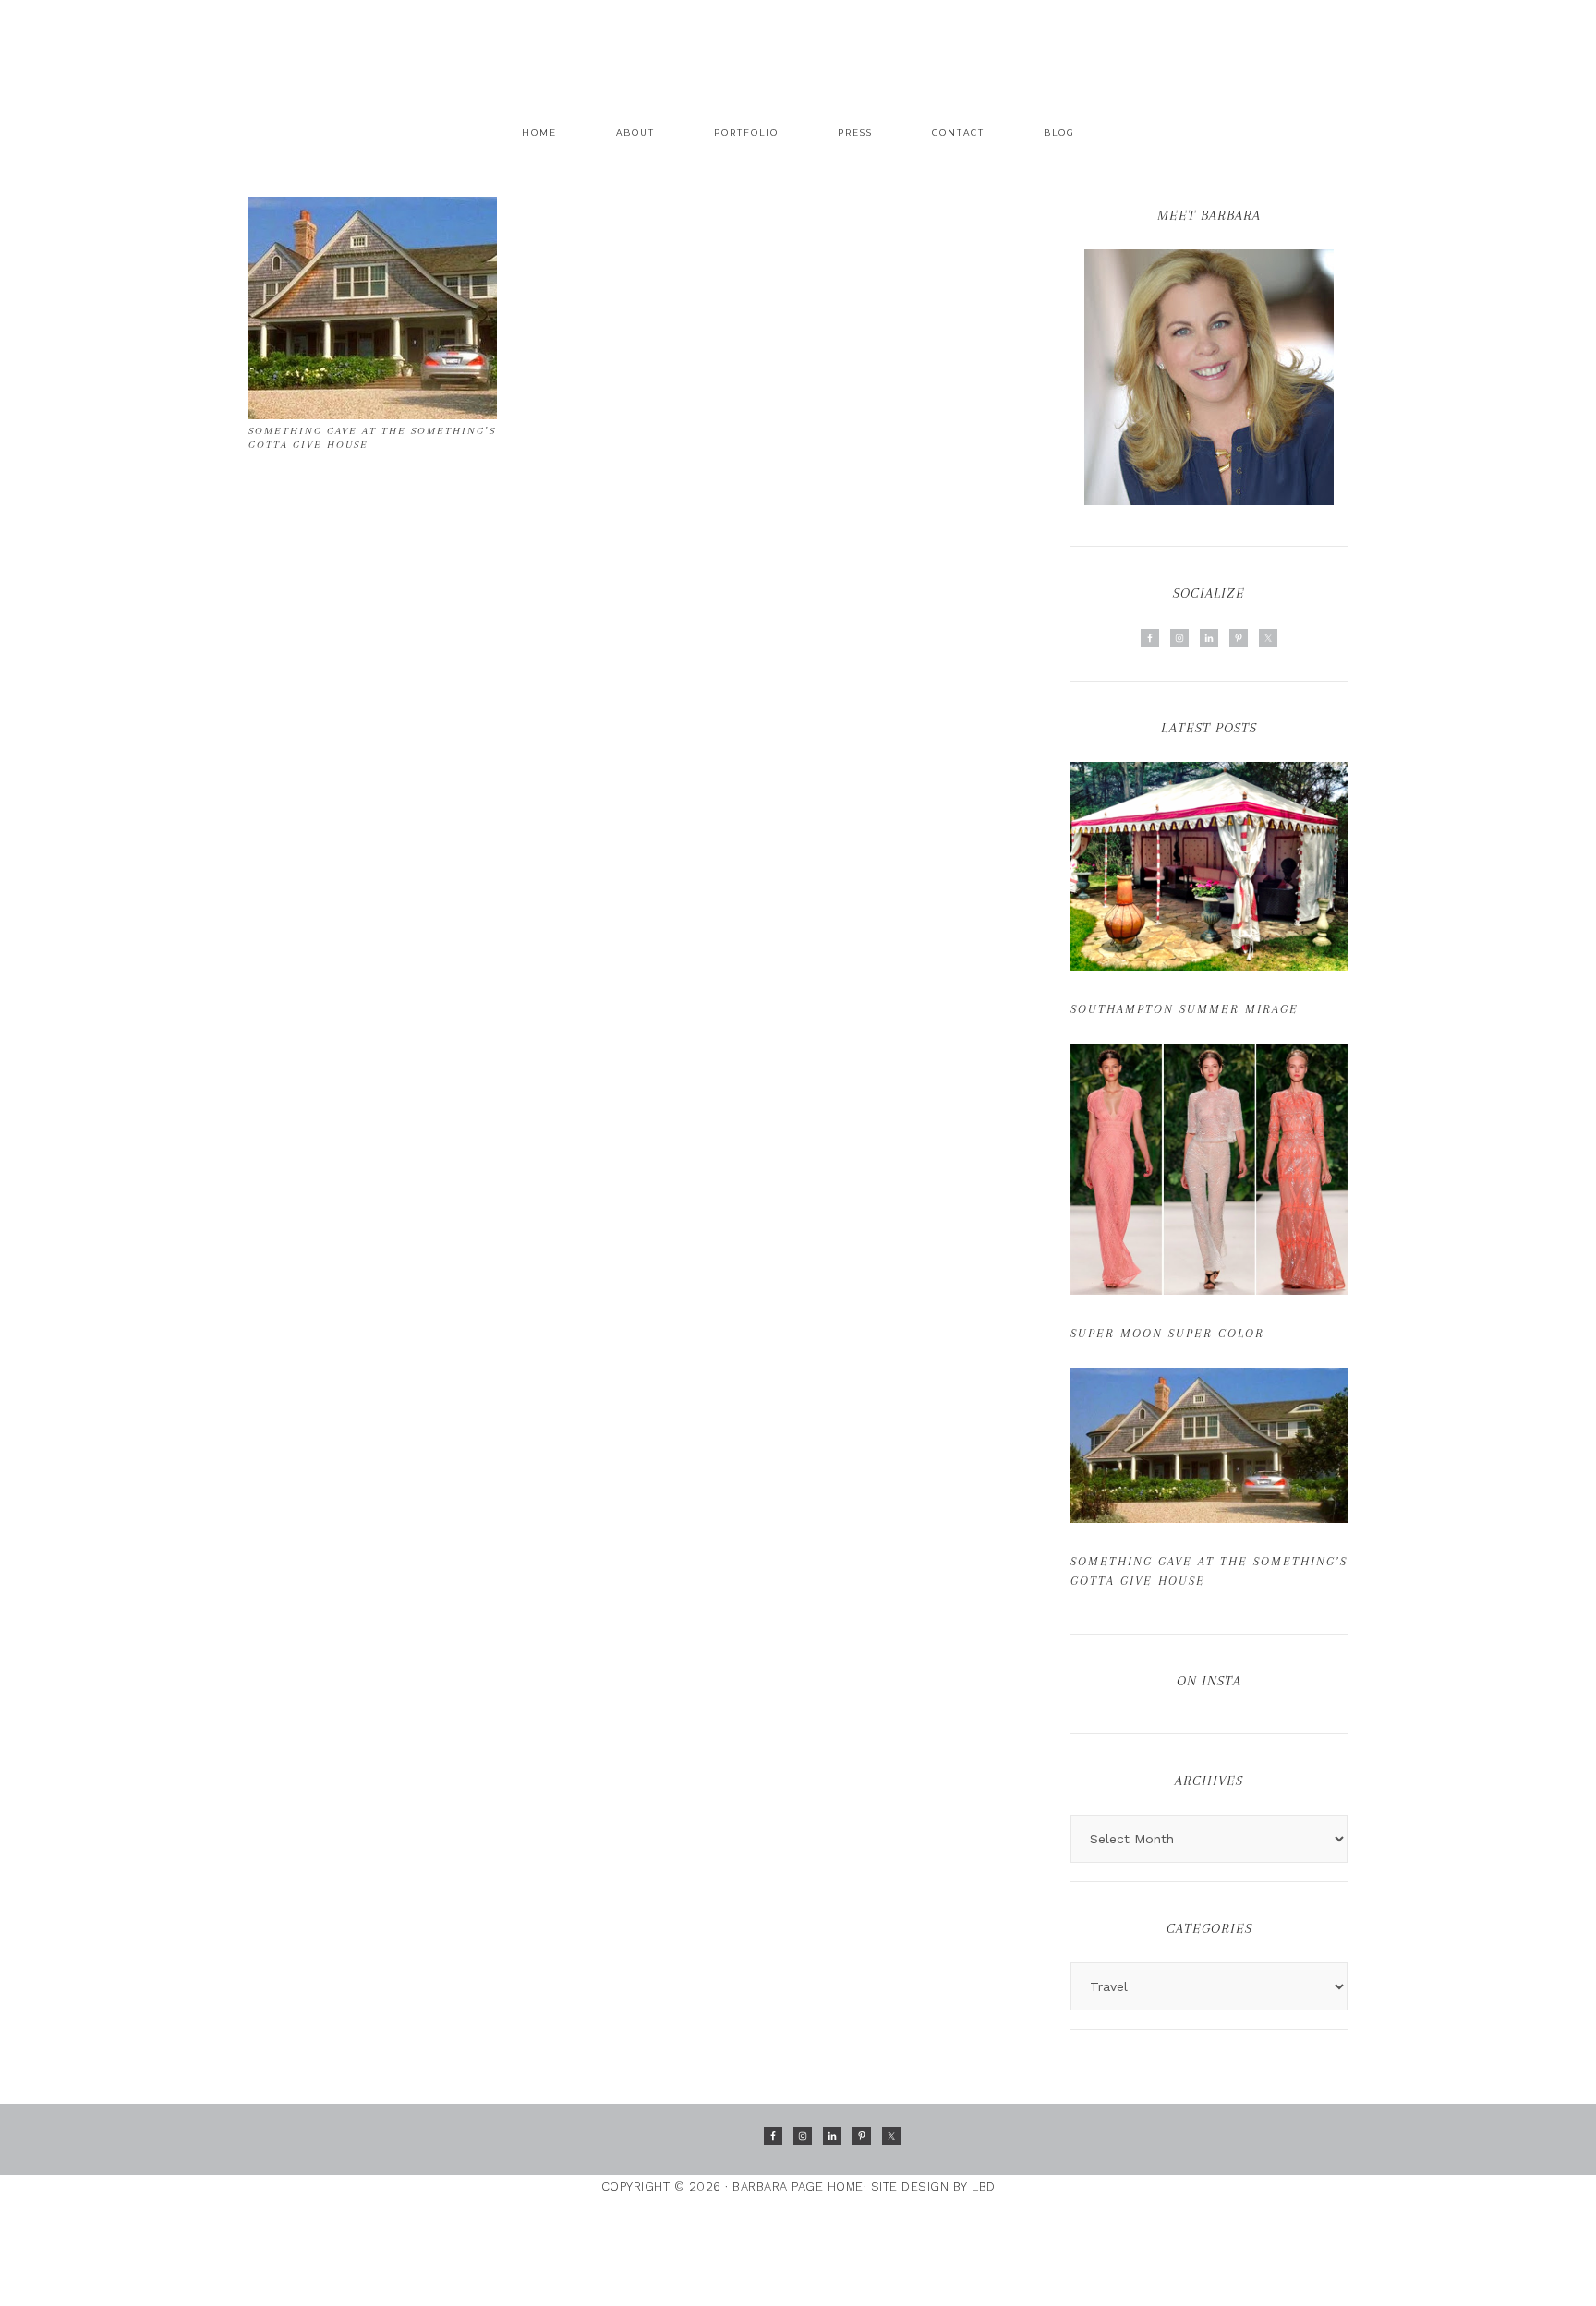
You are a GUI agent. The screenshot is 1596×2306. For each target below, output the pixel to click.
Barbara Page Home (798, 47)
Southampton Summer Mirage (1185, 1009)
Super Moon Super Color (1167, 1333)
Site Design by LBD (933, 2186)
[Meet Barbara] (1209, 377)
